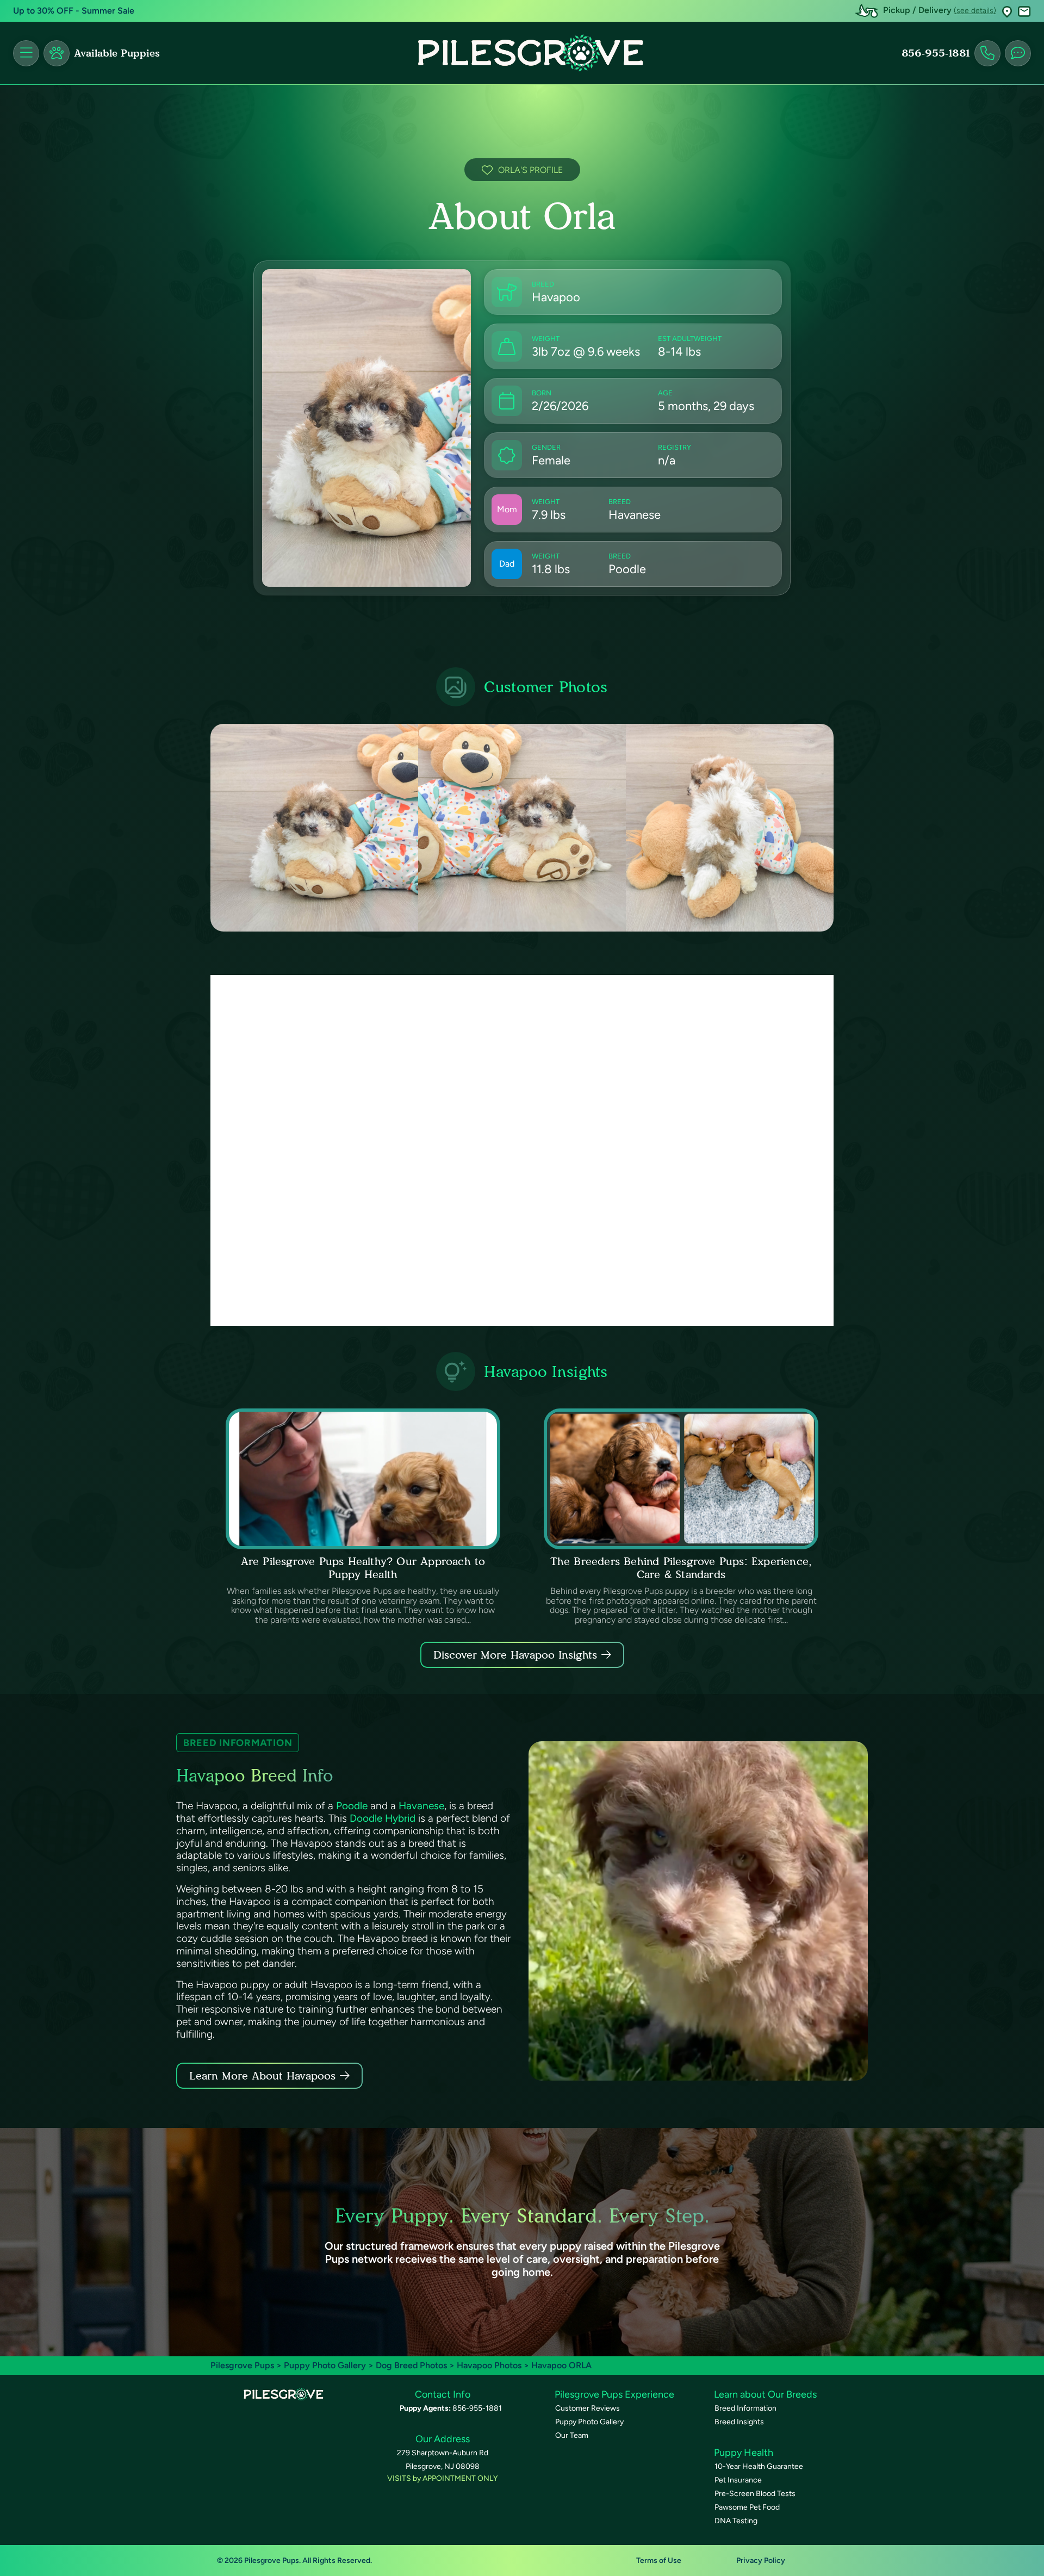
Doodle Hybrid (383, 1818)
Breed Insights (739, 2422)
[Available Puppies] (57, 53)
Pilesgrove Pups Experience (614, 2394)
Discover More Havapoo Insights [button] (515, 1655)
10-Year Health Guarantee (759, 2466)
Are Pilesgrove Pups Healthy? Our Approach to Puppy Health (363, 1568)
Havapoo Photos (489, 2365)
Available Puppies (117, 53)
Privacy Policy (761, 2561)
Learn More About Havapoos (262, 2076)
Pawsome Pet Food (747, 2507)
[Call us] (987, 53)
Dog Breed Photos (411, 2365)
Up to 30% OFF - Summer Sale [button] (74, 11)
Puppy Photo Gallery (325, 2365)
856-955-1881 (936, 53)
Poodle (352, 1806)
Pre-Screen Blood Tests (755, 2494)
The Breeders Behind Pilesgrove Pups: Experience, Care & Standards (681, 1568)
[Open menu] (26, 53)
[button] (1007, 11)
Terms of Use (659, 2561)
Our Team (572, 2435)
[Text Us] (1018, 53)
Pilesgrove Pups (242, 2365)
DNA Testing (736, 2521)
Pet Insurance (738, 2480)
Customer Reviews (588, 2408)
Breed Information (745, 2408)
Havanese (421, 1806)
